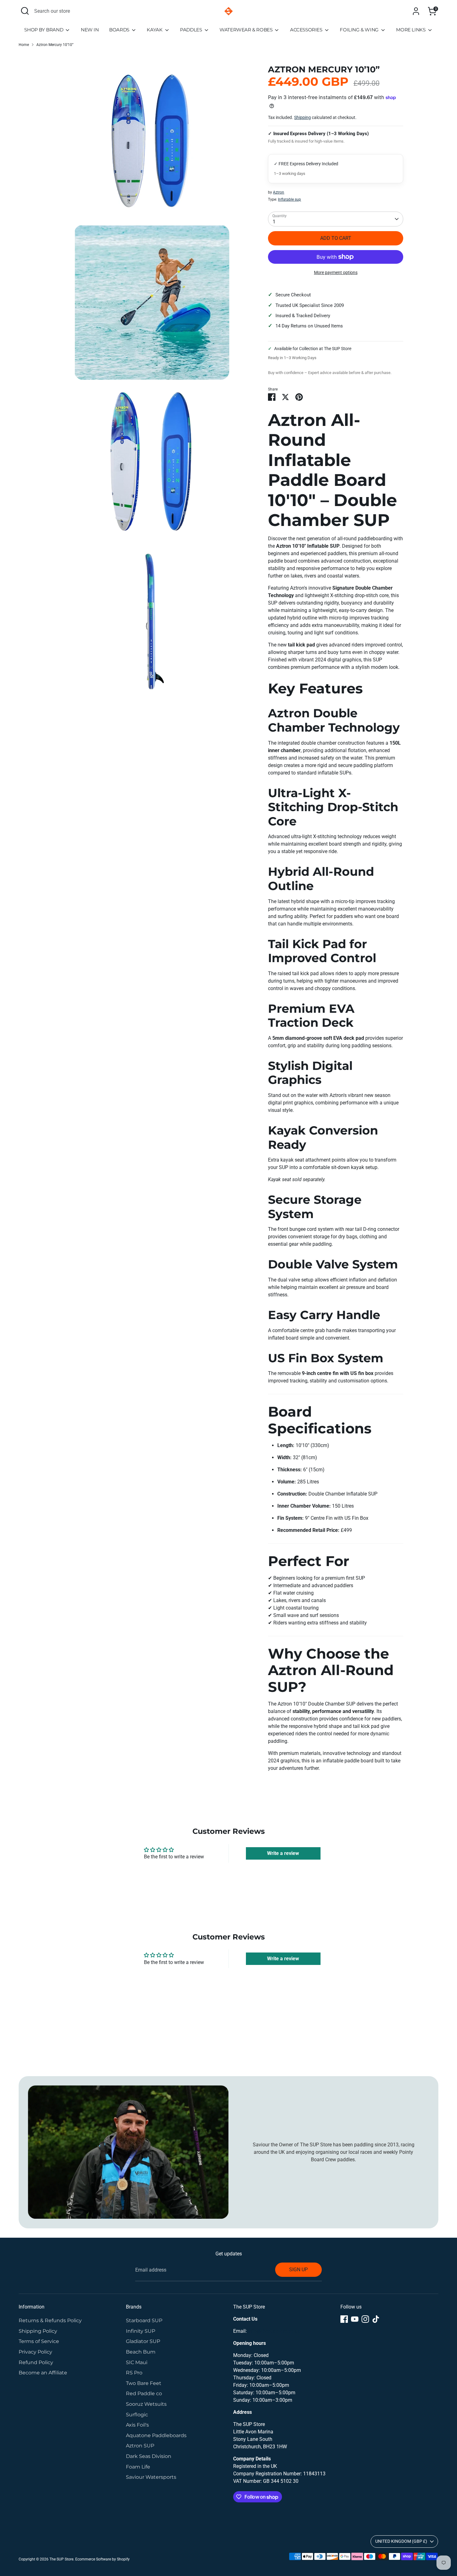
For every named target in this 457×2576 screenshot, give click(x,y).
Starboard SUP (144, 2320)
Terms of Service (39, 2341)
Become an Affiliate (43, 2373)
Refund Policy (36, 2362)
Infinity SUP (141, 2331)
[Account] (416, 11)
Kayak (155, 30)
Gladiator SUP (143, 2341)
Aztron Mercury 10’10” (55, 45)
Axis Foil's (137, 2425)
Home (24, 45)
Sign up (298, 2270)
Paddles (192, 30)
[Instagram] (365, 2319)
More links (411, 30)
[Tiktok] (376, 2319)
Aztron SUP (140, 2446)
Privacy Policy (35, 2352)
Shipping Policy (38, 2331)
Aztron (279, 192)
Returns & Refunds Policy (50, 2320)
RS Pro (134, 2373)
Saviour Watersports (151, 2477)
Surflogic (137, 2415)
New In (90, 30)
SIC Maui (137, 2362)
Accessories (307, 30)
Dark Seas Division (149, 2456)
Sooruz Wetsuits (146, 2404)
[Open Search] (25, 11)
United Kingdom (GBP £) (401, 2541)
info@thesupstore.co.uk (274, 2331)
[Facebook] (344, 2319)
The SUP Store (61, 2559)
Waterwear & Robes (247, 30)
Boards (120, 30)
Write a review (283, 1853)
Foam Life (138, 2467)
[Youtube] (355, 2319)
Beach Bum (141, 2352)
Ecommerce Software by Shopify (102, 2559)
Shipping (302, 117)
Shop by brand (44, 30)
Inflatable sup (289, 199)
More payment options (336, 272)
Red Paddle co (144, 2393)
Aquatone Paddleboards (156, 2435)
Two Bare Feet (144, 2383)
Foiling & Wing (360, 30)
